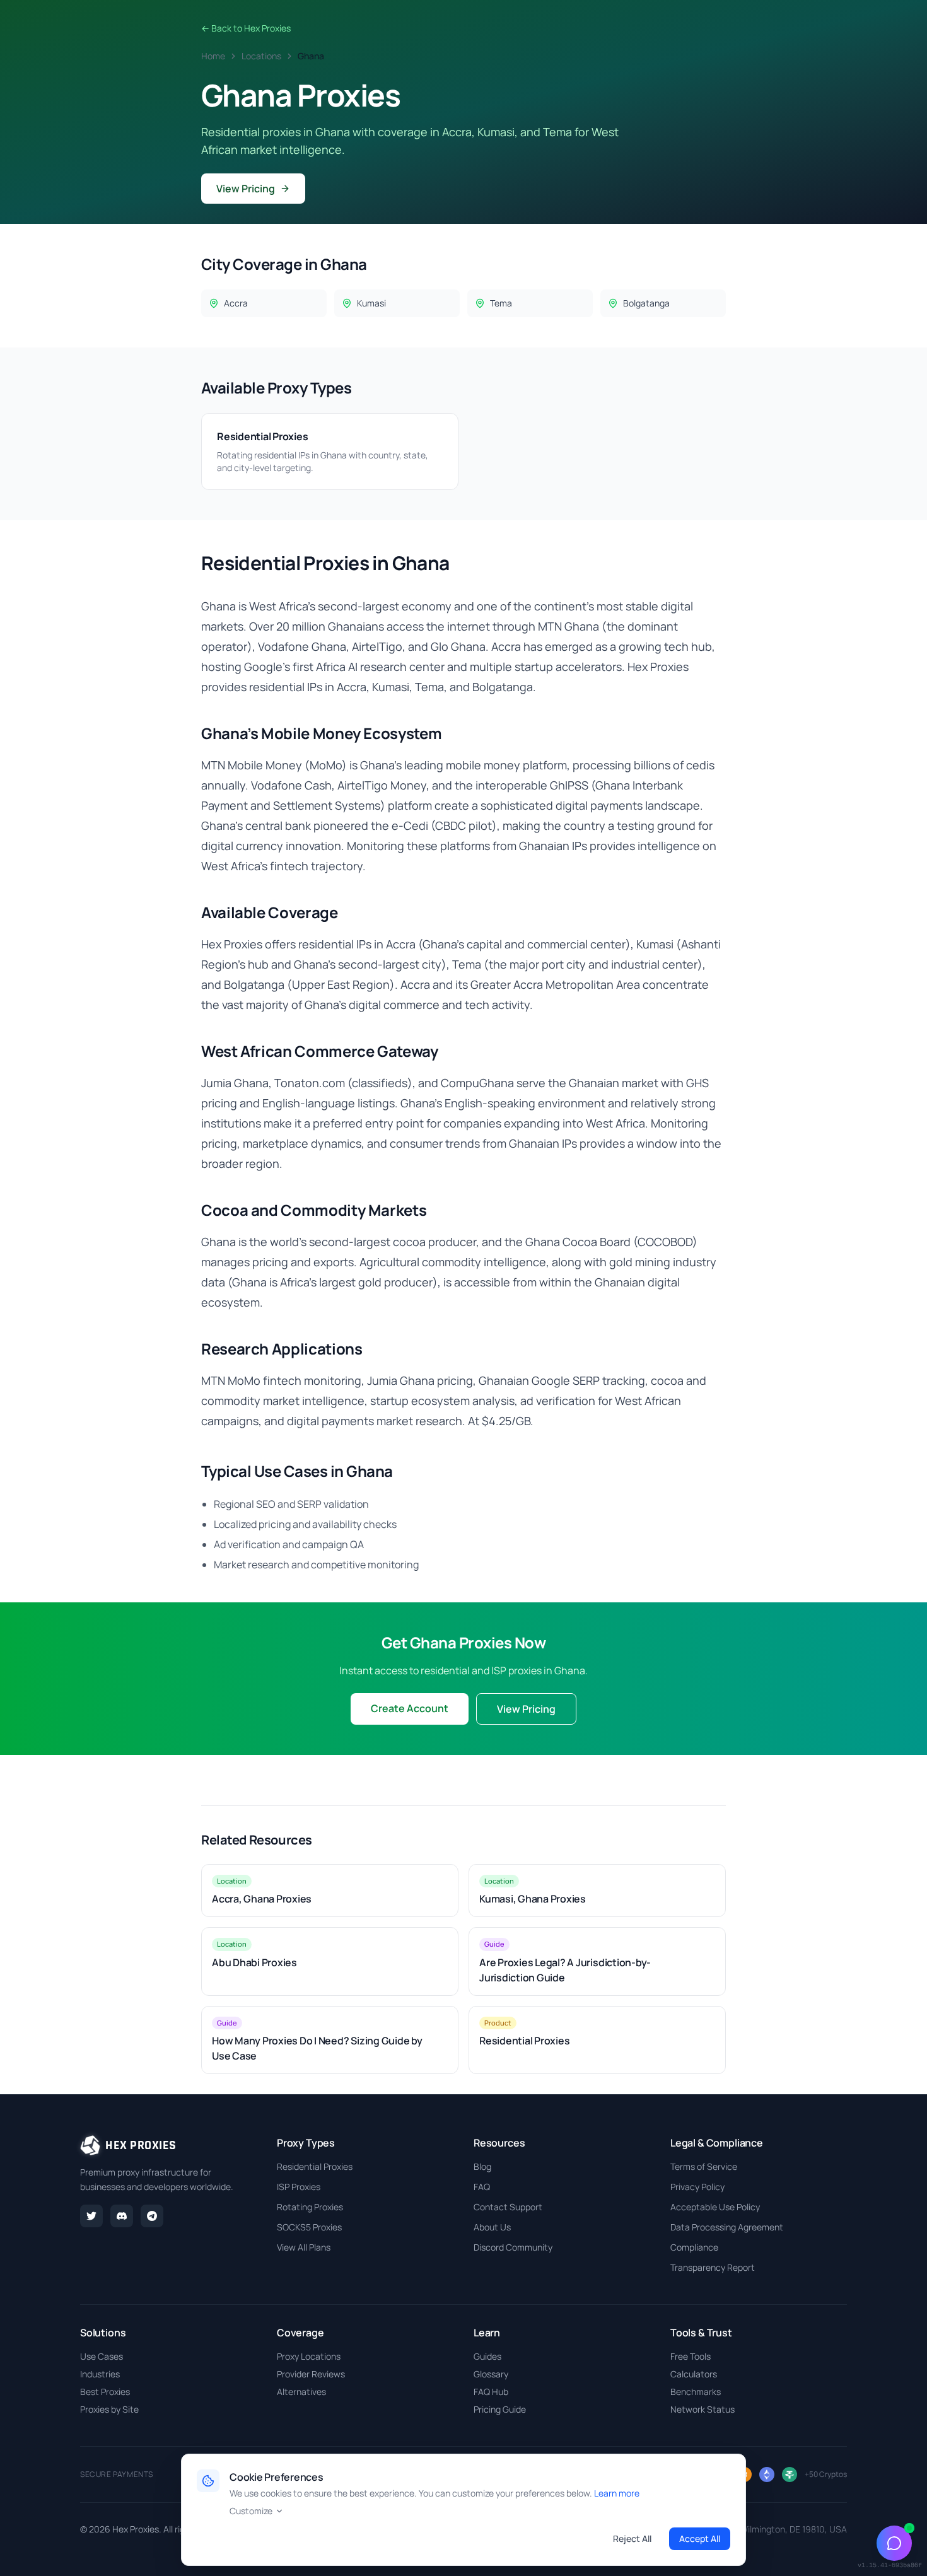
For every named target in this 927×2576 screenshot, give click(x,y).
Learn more (617, 2493)
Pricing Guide (500, 2409)
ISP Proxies (299, 2187)
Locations (261, 56)
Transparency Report (713, 2267)
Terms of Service (704, 2166)
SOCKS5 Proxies (309, 2227)
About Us (492, 2227)
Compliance (694, 2247)
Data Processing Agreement (727, 2227)
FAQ (482, 2187)
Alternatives (301, 2392)
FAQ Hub (491, 2392)
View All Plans (304, 2247)
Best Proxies (105, 2392)
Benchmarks (696, 2392)
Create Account (410, 1708)
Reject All (632, 2538)
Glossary (491, 2374)
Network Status (703, 2409)
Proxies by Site (109, 2409)
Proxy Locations (309, 2356)
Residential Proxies (315, 2166)
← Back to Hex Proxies (246, 28)
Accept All (700, 2538)
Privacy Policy (697, 2187)
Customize (251, 2511)
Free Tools (691, 2356)
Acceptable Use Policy (715, 2207)
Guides (487, 2356)
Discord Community (513, 2247)
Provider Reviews (311, 2374)
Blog (482, 2166)
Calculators (694, 2374)
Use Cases (102, 2356)
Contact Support (508, 2207)
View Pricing (246, 189)
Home (213, 56)
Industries (100, 2374)
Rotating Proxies (310, 2207)
